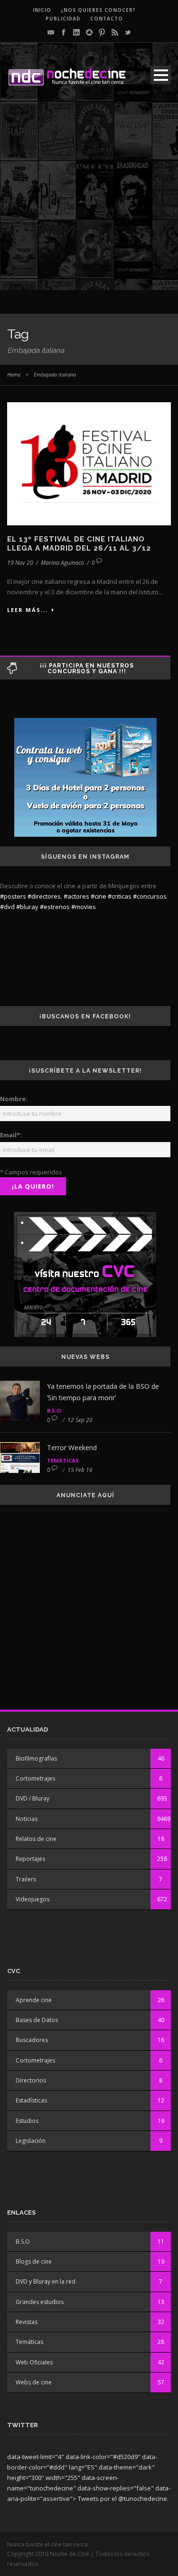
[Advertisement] (89, 201)
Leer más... (28, 610)
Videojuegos (33, 1899)
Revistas (27, 2322)
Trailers (26, 1879)
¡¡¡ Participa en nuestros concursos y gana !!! (87, 668)
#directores (44, 896)
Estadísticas (31, 2100)
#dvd (7, 907)
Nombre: (14, 1099)
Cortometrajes (35, 1778)
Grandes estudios (40, 2302)
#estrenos (55, 907)
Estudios (27, 2121)
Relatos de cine (36, 1839)
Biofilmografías (36, 1758)
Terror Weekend (72, 1448)
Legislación (31, 2141)
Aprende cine (34, 2000)
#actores (76, 896)
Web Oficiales (34, 2362)
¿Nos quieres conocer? (98, 10)
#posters (13, 896)
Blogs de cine (34, 2261)
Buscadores (32, 2040)
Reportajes (30, 1859)
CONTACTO (107, 19)
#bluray (27, 907)
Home (14, 374)
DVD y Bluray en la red (46, 2281)
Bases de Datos (37, 2020)
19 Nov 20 (20, 563)
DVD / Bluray (33, 1798)
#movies (84, 907)
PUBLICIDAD (63, 19)
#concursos (150, 896)
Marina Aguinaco (62, 563)
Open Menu (161, 75)
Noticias (27, 1819)
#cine (98, 896)
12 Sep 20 (80, 1420)
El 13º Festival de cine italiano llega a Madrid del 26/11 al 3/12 (79, 544)
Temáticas (63, 1460)
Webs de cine (34, 2382)
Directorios (31, 2080)
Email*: (11, 1135)
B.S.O (54, 1410)
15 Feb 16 (80, 1470)
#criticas (120, 896)
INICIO (42, 10)
